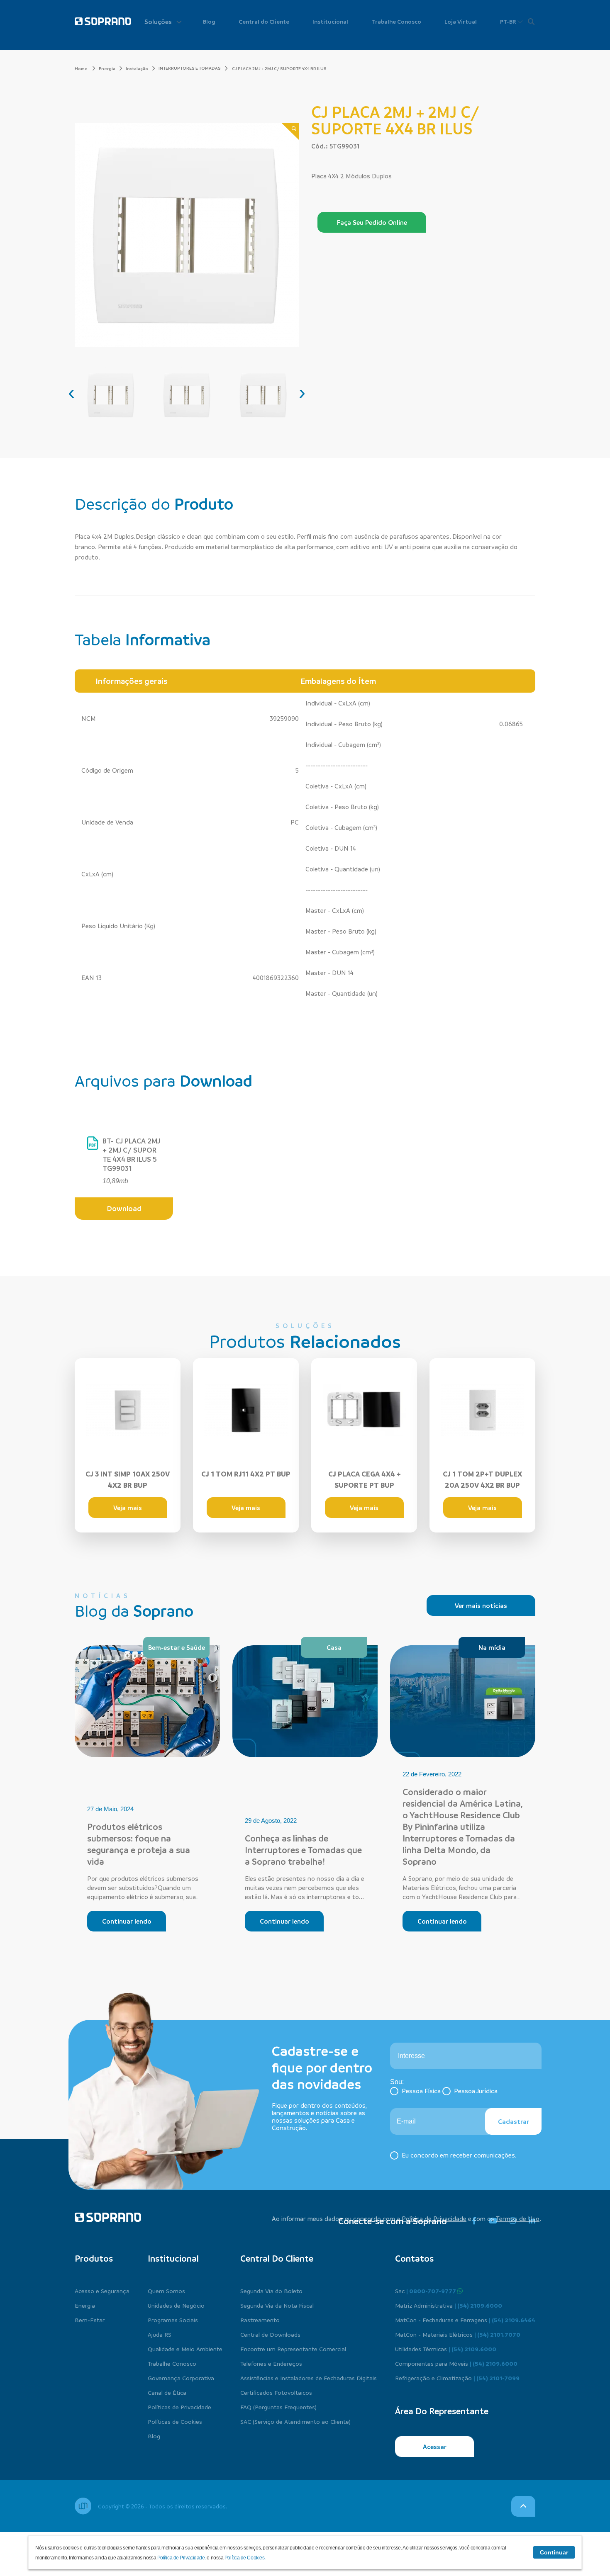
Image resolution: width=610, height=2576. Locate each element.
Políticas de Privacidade (179, 2407)
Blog (209, 21)
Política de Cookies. (245, 2558)
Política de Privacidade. (182, 2558)
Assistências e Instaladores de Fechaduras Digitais (309, 2378)
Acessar (435, 2447)
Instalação (137, 68)
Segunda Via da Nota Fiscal (277, 2305)
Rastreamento (260, 2320)
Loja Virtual (461, 21)
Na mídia (492, 1647)
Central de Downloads (270, 2334)
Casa (334, 1647)
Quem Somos (166, 2291)
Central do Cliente (264, 21)
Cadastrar (514, 2121)
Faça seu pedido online (372, 222)
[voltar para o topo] (523, 2506)
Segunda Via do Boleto (271, 2291)
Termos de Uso (518, 2218)
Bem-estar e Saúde (177, 1647)
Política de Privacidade (434, 2218)
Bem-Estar (90, 2320)
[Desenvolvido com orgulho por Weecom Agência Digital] (83, 2506)
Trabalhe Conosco (396, 21)
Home (82, 68)
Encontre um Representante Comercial (293, 2349)
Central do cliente (277, 2258)
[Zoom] (290, 132)
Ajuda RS (160, 2334)
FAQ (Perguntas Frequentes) (278, 2407)
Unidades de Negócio (176, 2305)
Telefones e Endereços (271, 2363)
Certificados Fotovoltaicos (276, 2392)
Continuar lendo (127, 1921)
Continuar (554, 2552)
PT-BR (509, 21)
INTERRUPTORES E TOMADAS (190, 68)
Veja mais (128, 1508)
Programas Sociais (173, 2320)
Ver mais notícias (481, 1605)
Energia (107, 68)
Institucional (330, 21)
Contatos (414, 2258)
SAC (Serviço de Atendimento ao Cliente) (295, 2421)
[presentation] (71, 392)
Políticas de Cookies (175, 2421)
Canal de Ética (167, 2392)
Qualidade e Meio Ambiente (185, 2349)
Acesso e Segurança (102, 2291)
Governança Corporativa (181, 2378)
